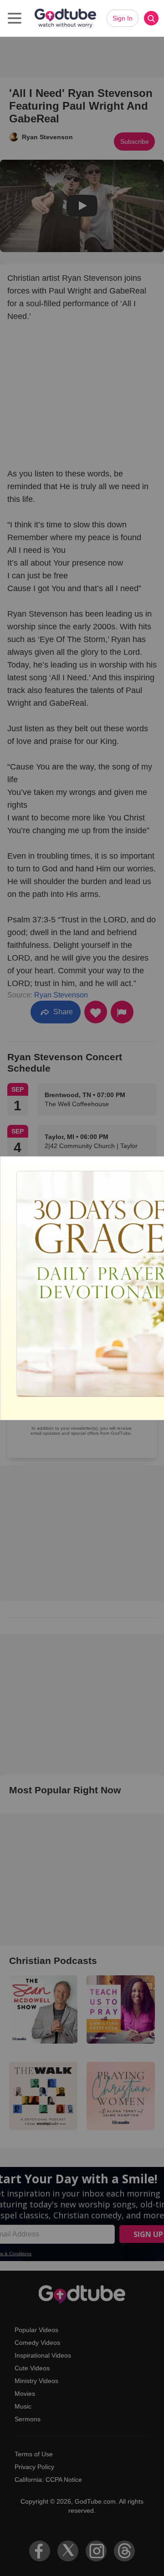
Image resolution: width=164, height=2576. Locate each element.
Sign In (123, 18)
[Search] (151, 18)
